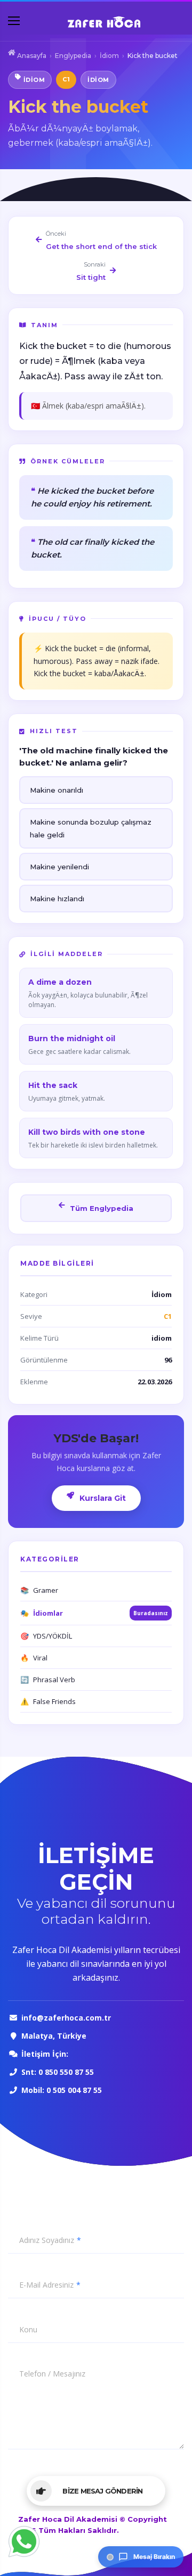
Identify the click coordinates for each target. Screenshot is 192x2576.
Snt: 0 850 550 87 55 (58, 2072)
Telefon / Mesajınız (52, 2374)
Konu (28, 2330)
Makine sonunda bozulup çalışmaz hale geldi (91, 828)
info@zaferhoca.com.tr (67, 2018)
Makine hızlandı (57, 899)
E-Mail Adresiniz (46, 2285)
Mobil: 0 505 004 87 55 (62, 2090)
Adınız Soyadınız (47, 2240)
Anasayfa (31, 56)
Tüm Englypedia (101, 1208)
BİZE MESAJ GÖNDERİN (102, 2491)
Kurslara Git (102, 1498)
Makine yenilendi (59, 867)
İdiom (109, 56)
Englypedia (73, 56)
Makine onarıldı (57, 790)
